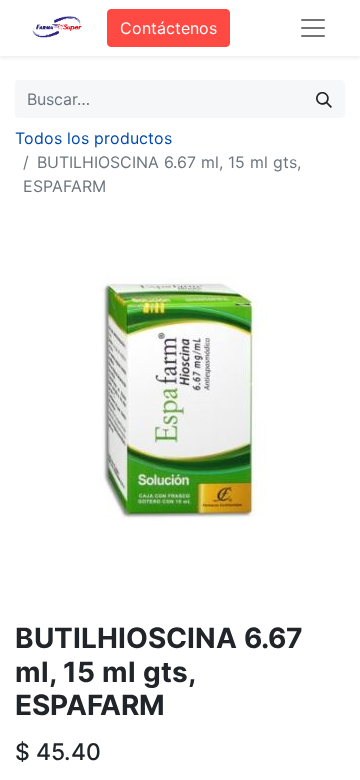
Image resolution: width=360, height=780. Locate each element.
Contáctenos (168, 28)
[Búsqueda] (324, 99)
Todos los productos (93, 138)
